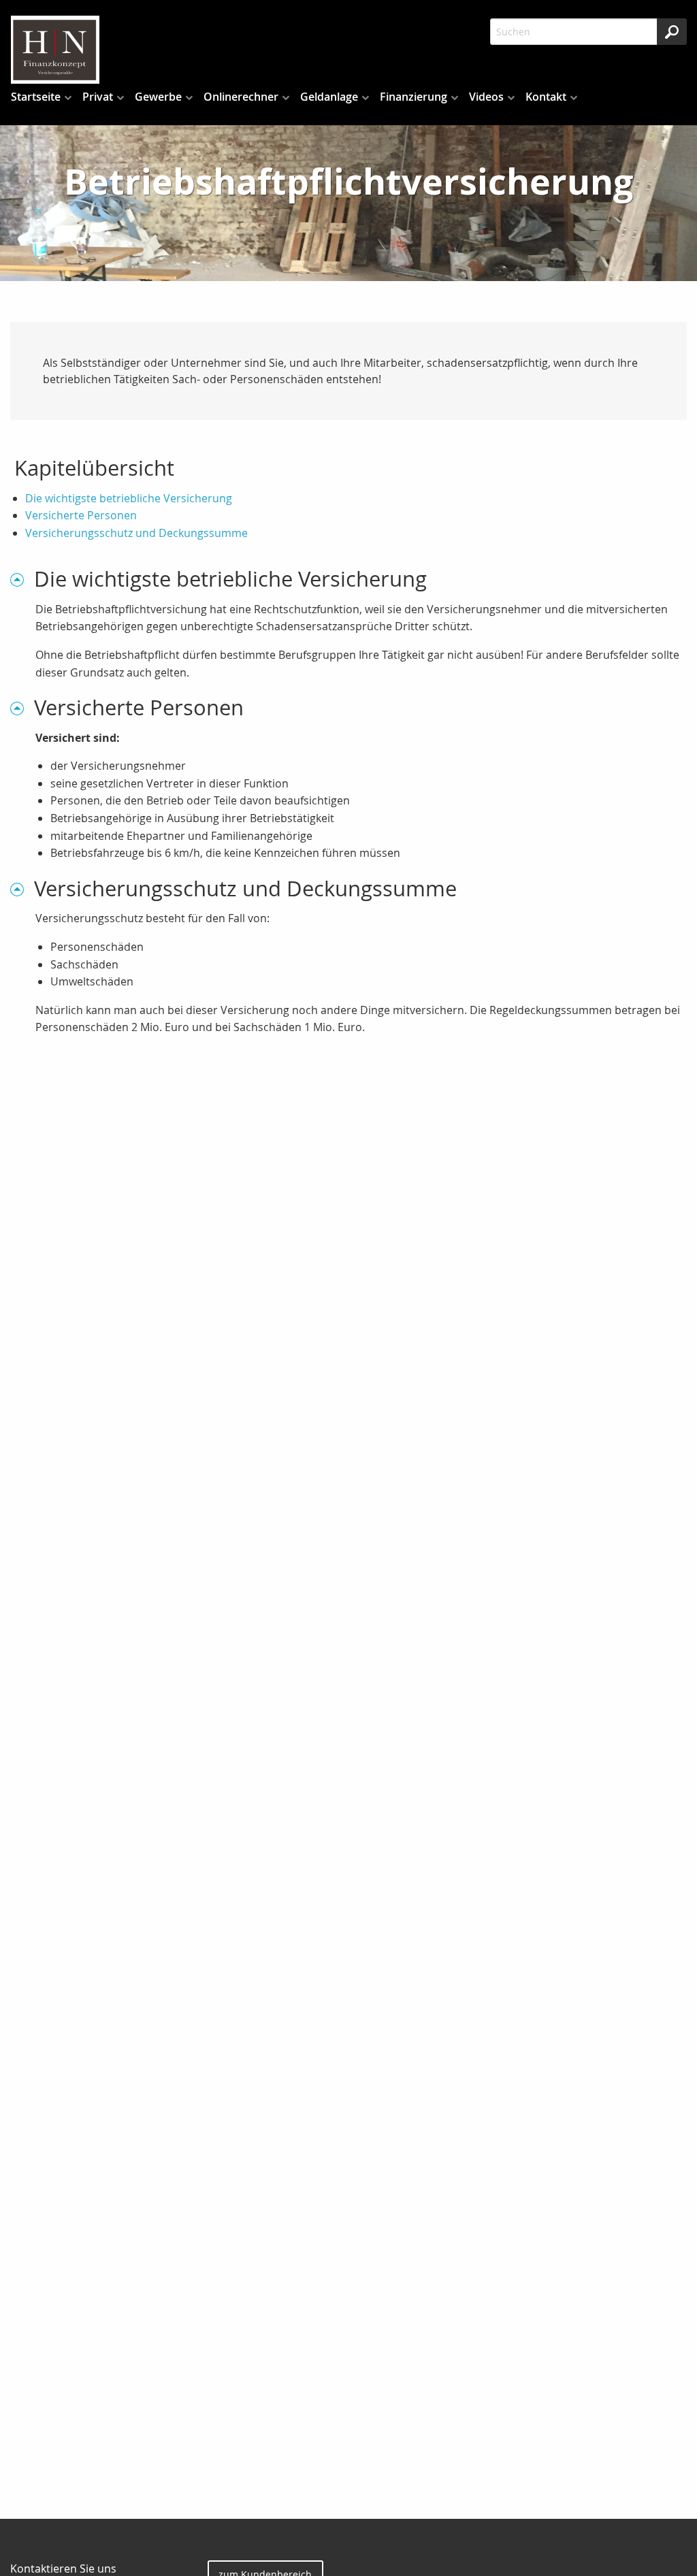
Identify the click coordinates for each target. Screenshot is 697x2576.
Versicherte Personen (81, 515)
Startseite (36, 97)
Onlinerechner (241, 97)
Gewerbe (158, 97)
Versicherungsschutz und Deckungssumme (136, 533)
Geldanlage (329, 97)
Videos (486, 97)
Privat (98, 97)
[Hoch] (22, 579)
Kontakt (546, 97)
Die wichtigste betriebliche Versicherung (129, 498)
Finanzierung (414, 97)
